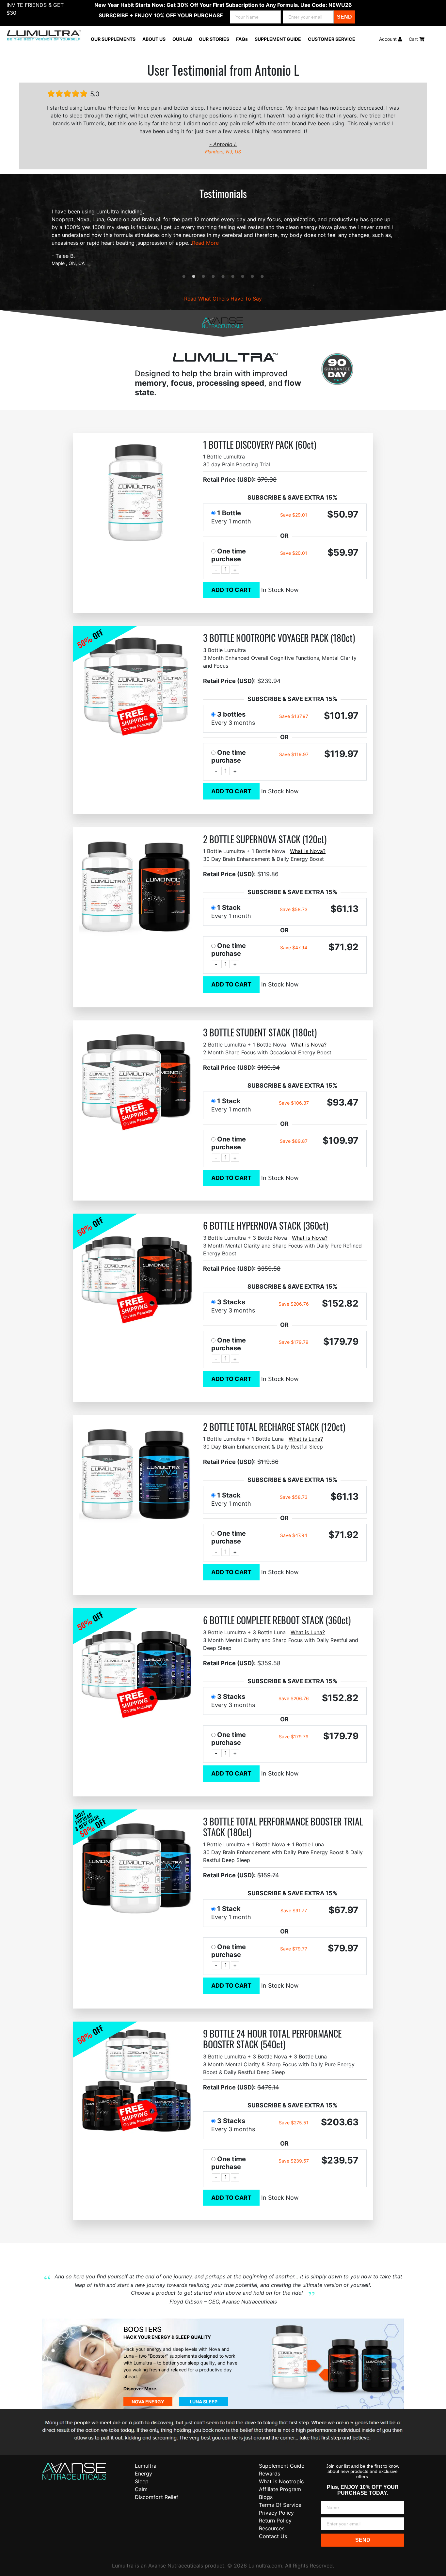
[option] (223, 237)
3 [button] (203, 277)
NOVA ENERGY (148, 2402)
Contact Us (273, 2536)
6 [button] (233, 277)
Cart (414, 39)
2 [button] (194, 277)
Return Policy (275, 2521)
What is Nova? (308, 851)
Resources (272, 2528)
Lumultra (146, 2466)
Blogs (266, 2497)
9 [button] (262, 277)
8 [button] (252, 277)
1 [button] (184, 277)
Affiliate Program (280, 2489)
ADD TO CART (231, 590)
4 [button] (213, 277)
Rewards (270, 2474)
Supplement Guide (282, 2466)
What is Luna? (306, 1439)
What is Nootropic (281, 2481)
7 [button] (243, 277)
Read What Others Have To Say (223, 299)
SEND (344, 17)
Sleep (142, 2481)
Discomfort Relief (157, 2497)
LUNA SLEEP (204, 2402)
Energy (143, 2474)
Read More (205, 243)
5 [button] (223, 277)
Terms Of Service (280, 2505)
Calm (141, 2489)
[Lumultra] (74, 2471)
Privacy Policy (276, 2513)
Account (389, 39)
